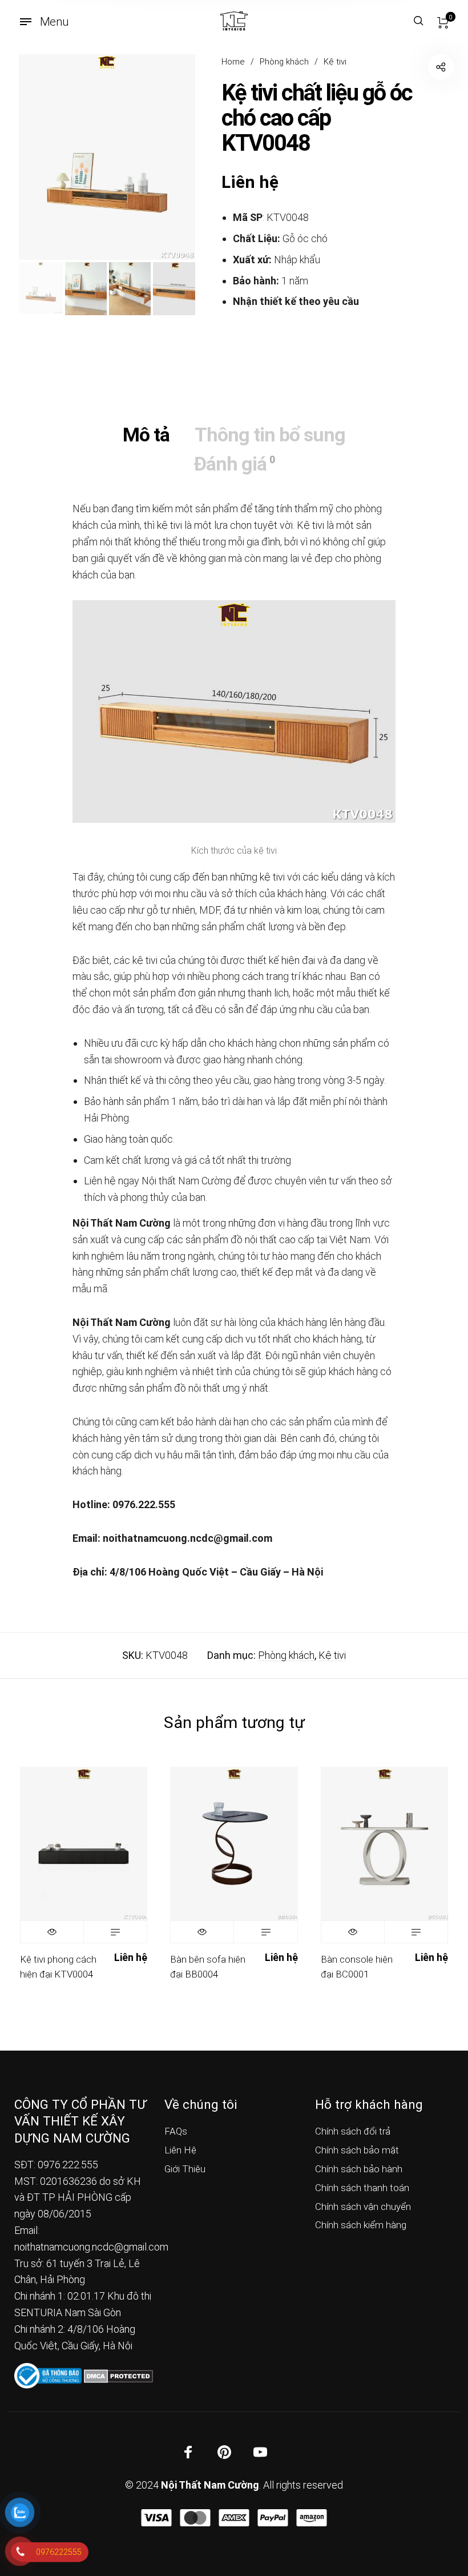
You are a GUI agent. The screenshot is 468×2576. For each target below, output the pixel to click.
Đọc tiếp (115, 1932)
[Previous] (45, 157)
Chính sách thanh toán (362, 2188)
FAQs (176, 2131)
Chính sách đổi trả (353, 2131)
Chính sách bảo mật (357, 2150)
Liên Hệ (180, 2150)
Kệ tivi (335, 62)
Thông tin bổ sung (270, 435)
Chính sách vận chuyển (363, 2207)
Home (233, 62)
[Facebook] (188, 2452)
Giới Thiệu (185, 2169)
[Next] (168, 157)
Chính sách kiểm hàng (361, 2225)
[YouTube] (260, 2452)
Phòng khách (284, 62)
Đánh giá (234, 464)
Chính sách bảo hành (359, 2169)
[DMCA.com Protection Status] (118, 2375)
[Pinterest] (224, 2452)
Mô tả (146, 435)
